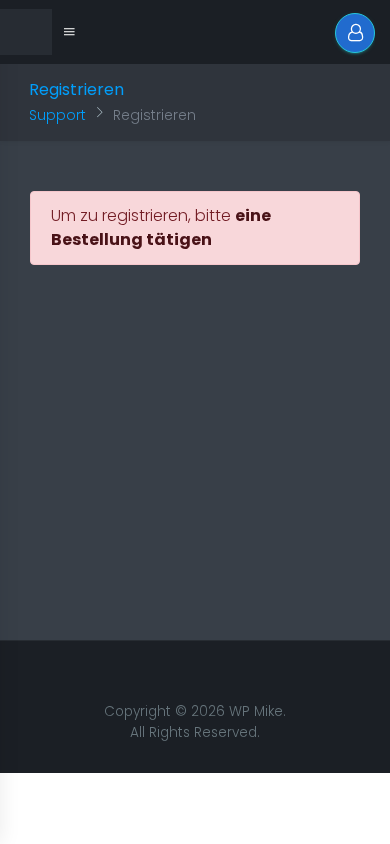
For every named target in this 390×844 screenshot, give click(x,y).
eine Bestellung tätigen (161, 227)
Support (57, 115)
